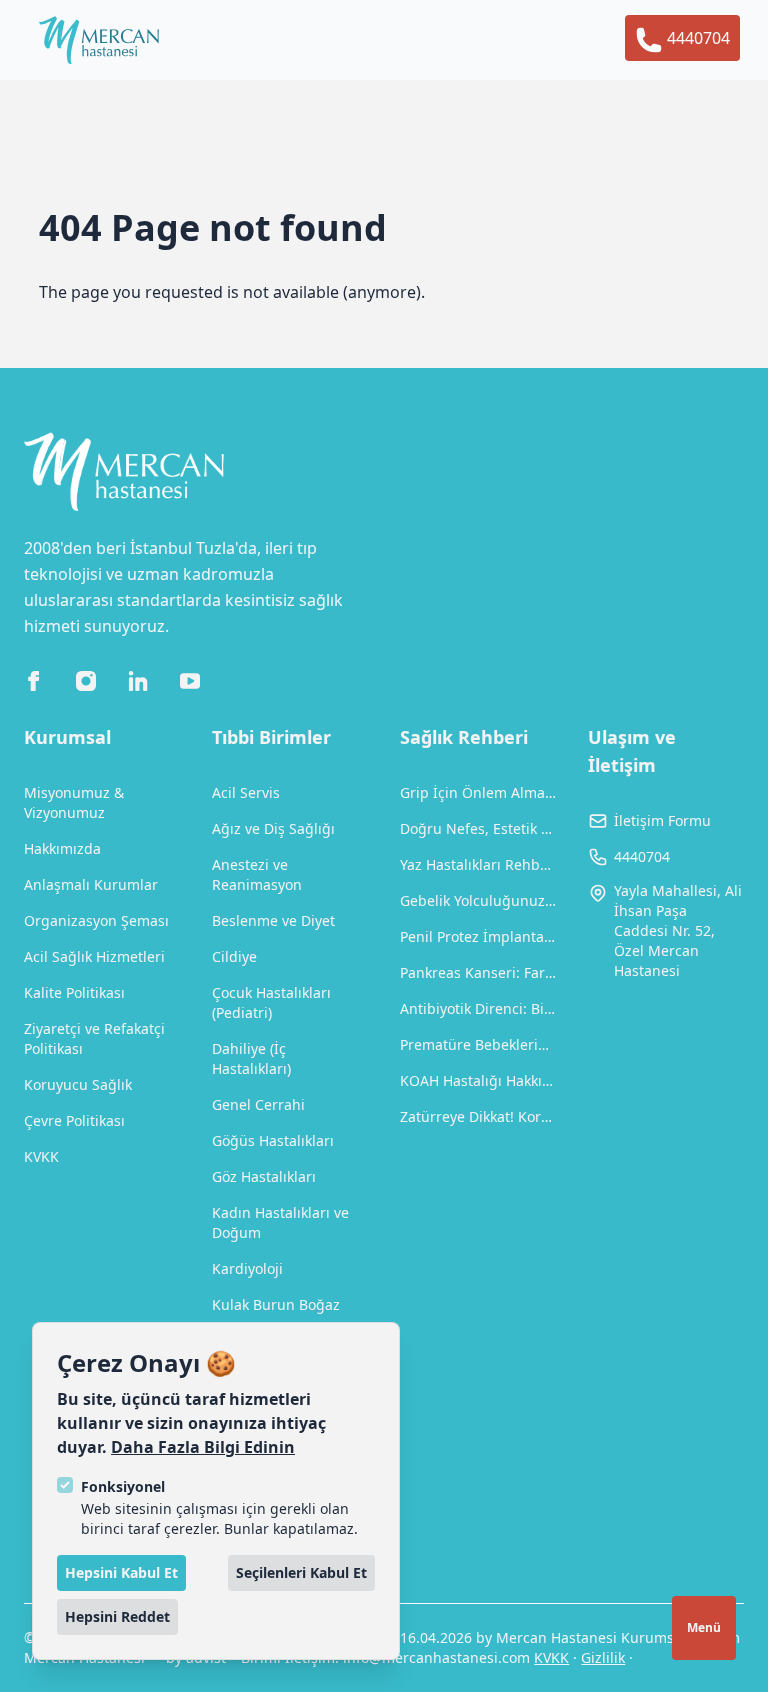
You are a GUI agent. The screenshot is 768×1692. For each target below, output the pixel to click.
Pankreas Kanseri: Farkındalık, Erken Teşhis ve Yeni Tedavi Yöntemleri (478, 972)
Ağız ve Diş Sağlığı (273, 828)
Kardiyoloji (247, 1268)
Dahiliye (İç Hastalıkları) (251, 1058)
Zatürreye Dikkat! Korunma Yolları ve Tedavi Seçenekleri (478, 1116)
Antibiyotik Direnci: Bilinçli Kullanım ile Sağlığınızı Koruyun (478, 1008)
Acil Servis (246, 792)
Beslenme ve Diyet (273, 920)
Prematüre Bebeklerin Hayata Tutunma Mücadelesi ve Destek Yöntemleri (478, 1044)
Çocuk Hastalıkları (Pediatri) (271, 1002)
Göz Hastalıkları (264, 1176)
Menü (704, 1627)
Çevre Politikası (74, 1120)
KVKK (41, 1156)
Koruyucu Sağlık (78, 1084)
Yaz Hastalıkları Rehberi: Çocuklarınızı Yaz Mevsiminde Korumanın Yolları (478, 864)
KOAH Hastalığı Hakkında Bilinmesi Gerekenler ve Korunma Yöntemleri (478, 1080)
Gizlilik (603, 1657)
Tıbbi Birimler (271, 737)
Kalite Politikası (74, 992)
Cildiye (234, 956)
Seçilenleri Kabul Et (301, 1572)
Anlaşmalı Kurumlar (91, 884)
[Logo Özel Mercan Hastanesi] (99, 40)
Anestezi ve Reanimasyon (257, 874)
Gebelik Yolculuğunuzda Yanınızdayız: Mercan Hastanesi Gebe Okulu (478, 900)
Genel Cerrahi (258, 1104)
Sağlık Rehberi (464, 737)
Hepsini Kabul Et (121, 1572)
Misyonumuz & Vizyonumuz (74, 802)
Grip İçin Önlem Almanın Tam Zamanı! (478, 792)
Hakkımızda (62, 848)
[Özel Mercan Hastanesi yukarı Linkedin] (138, 681)
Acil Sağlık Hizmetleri (94, 956)
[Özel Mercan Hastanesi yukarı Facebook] (34, 681)
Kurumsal (67, 737)
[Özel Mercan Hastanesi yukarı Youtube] (190, 681)
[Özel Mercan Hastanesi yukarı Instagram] (86, 681)
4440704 (696, 38)
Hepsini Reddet (117, 1616)
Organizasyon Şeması (96, 920)
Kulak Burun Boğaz (276, 1304)
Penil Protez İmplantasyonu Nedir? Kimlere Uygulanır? (478, 936)
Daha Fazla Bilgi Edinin (203, 1447)
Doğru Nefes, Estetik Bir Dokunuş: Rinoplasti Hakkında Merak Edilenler (478, 828)
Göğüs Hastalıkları (273, 1140)
